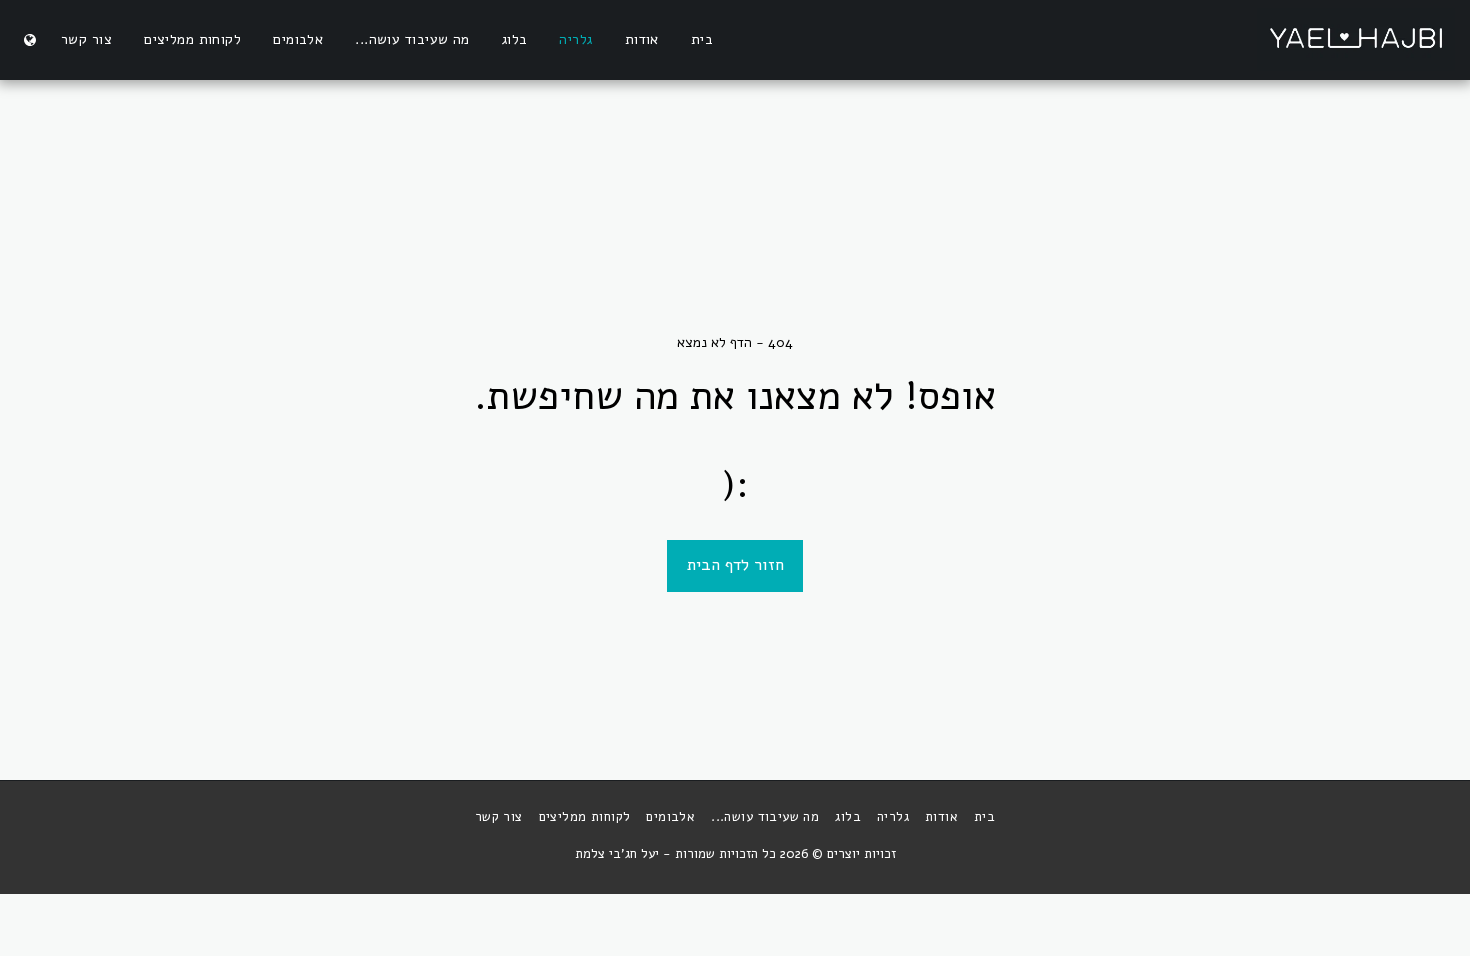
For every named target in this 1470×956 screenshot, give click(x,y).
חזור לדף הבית (735, 564)
